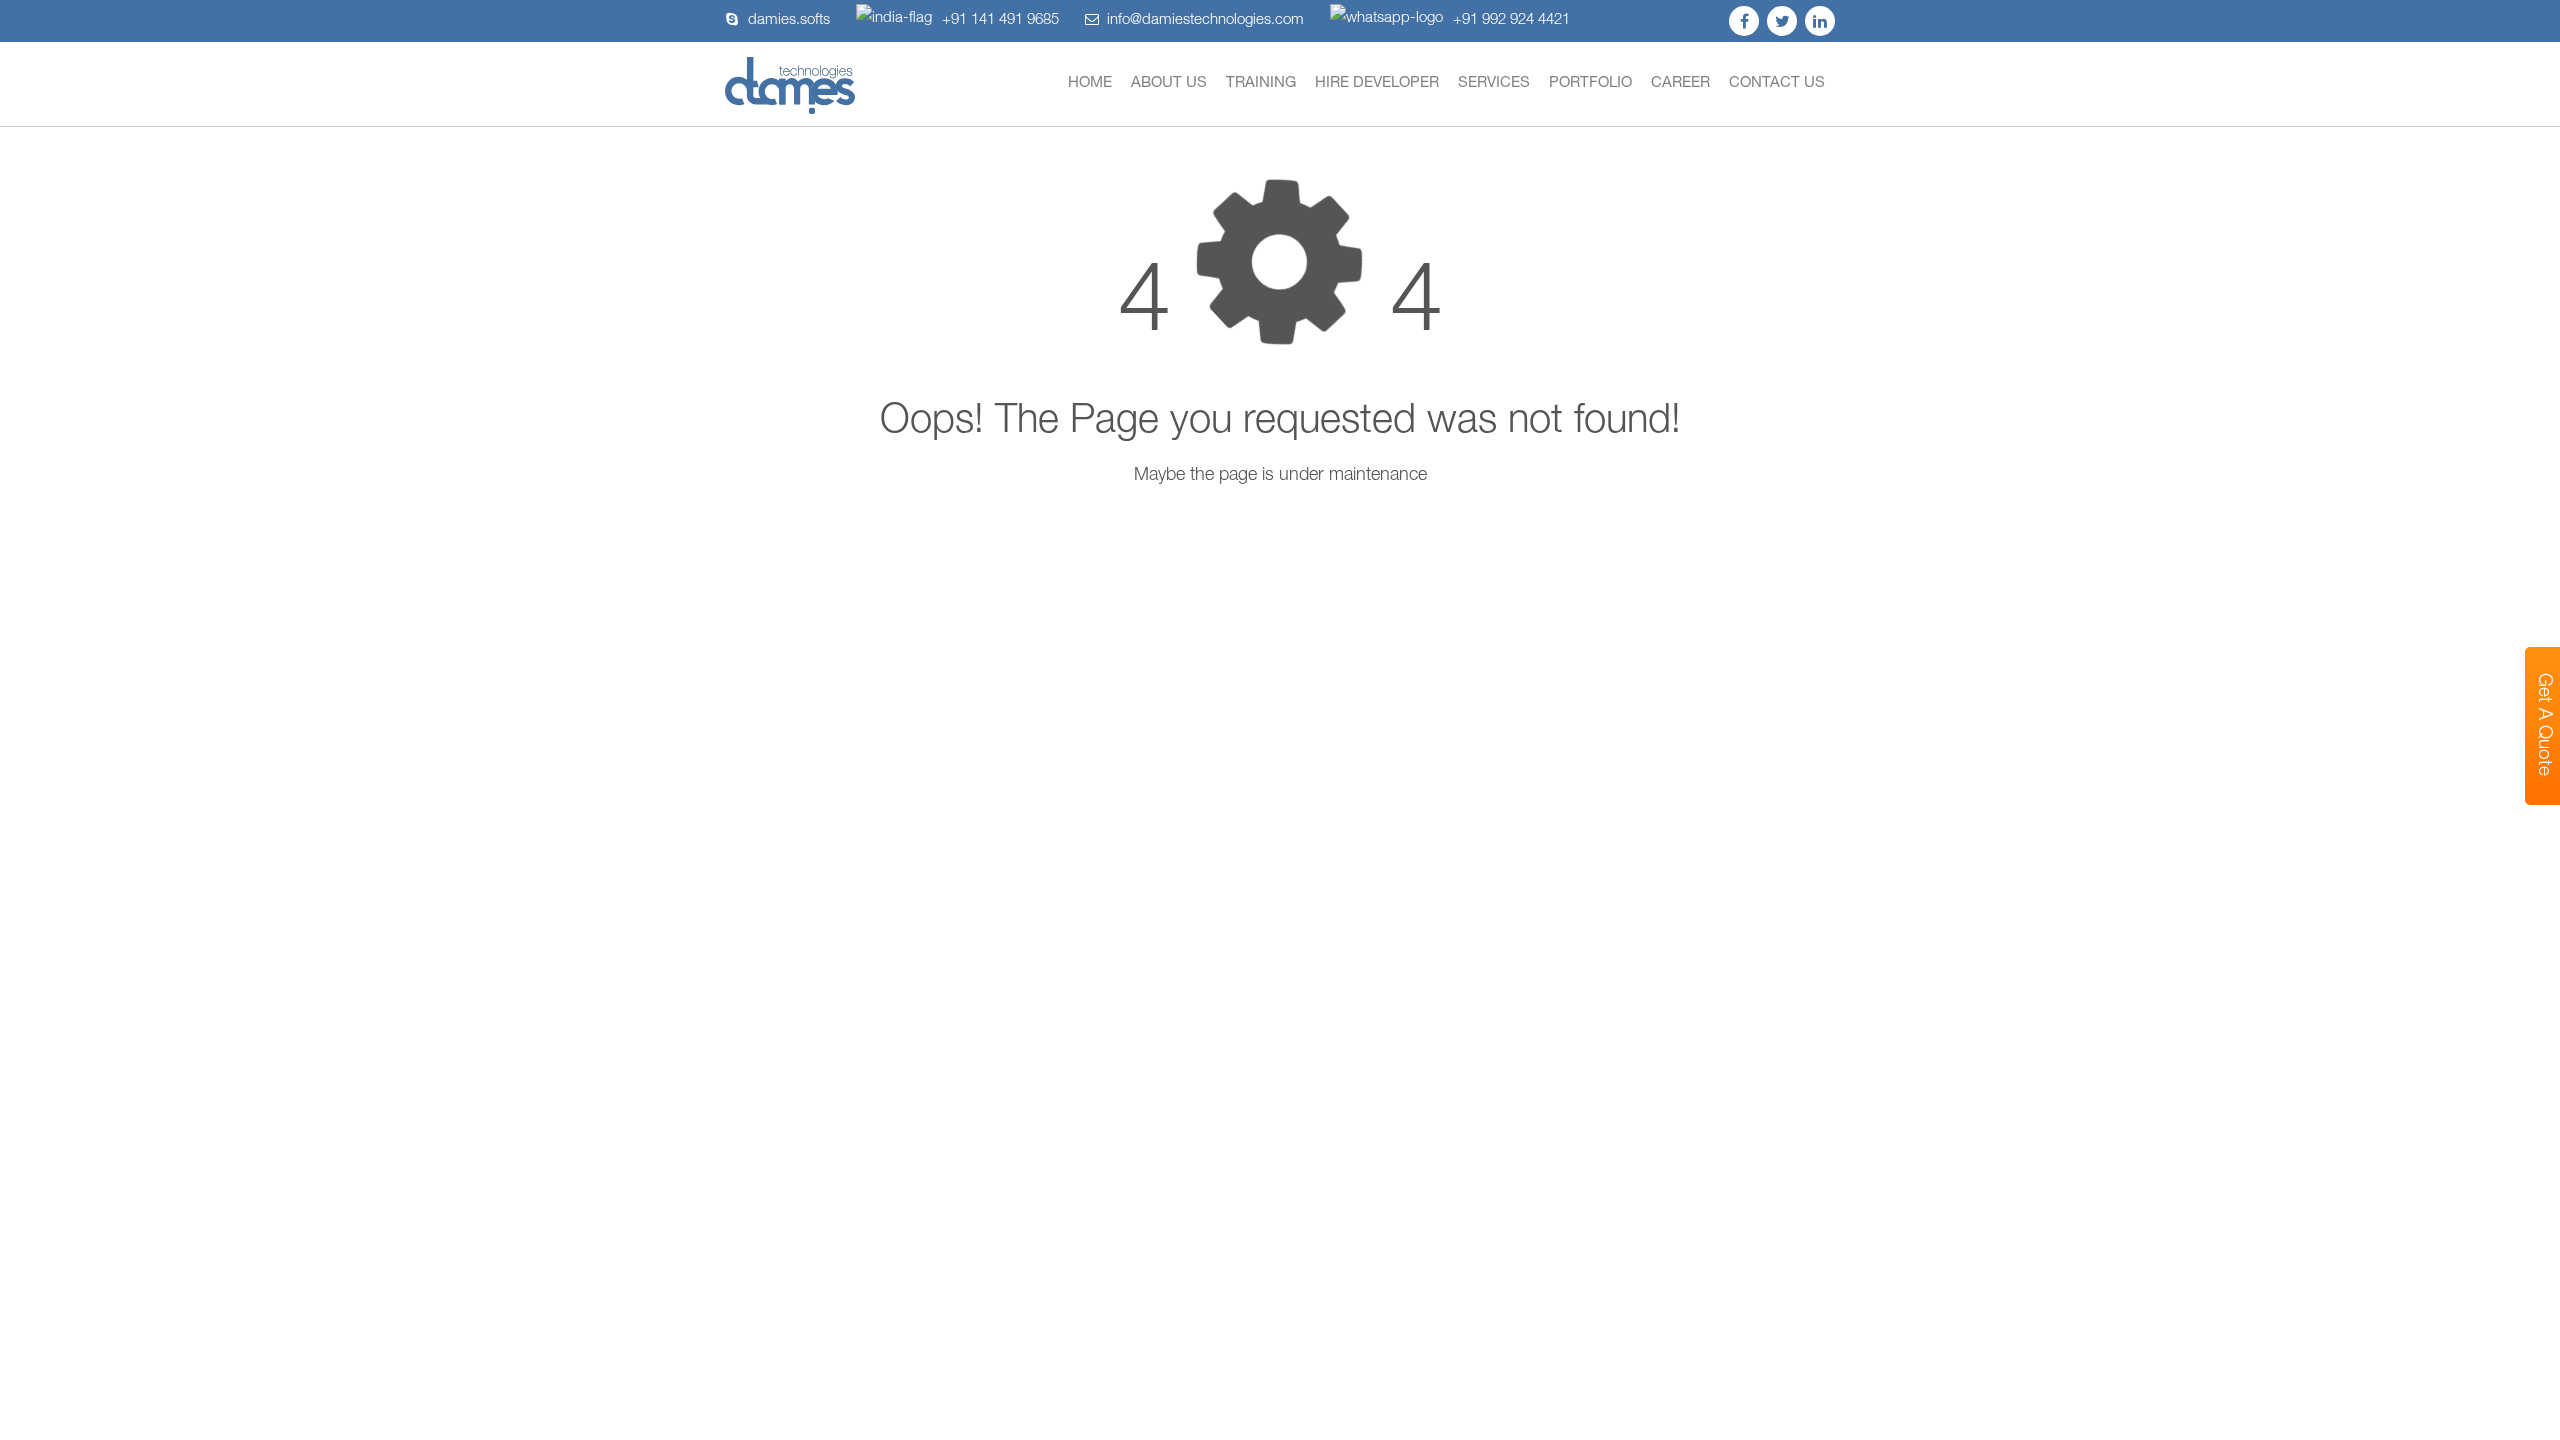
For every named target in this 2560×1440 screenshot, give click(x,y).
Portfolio (1590, 83)
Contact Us (1777, 83)
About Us (1169, 83)
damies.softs (789, 20)
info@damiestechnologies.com (1205, 20)
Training (1261, 83)
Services (1494, 83)
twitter (1782, 21)
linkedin (1820, 21)
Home (1090, 83)
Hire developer (1377, 83)
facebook (1744, 21)
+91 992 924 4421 (1511, 20)
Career (1680, 83)
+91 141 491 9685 (1000, 20)
